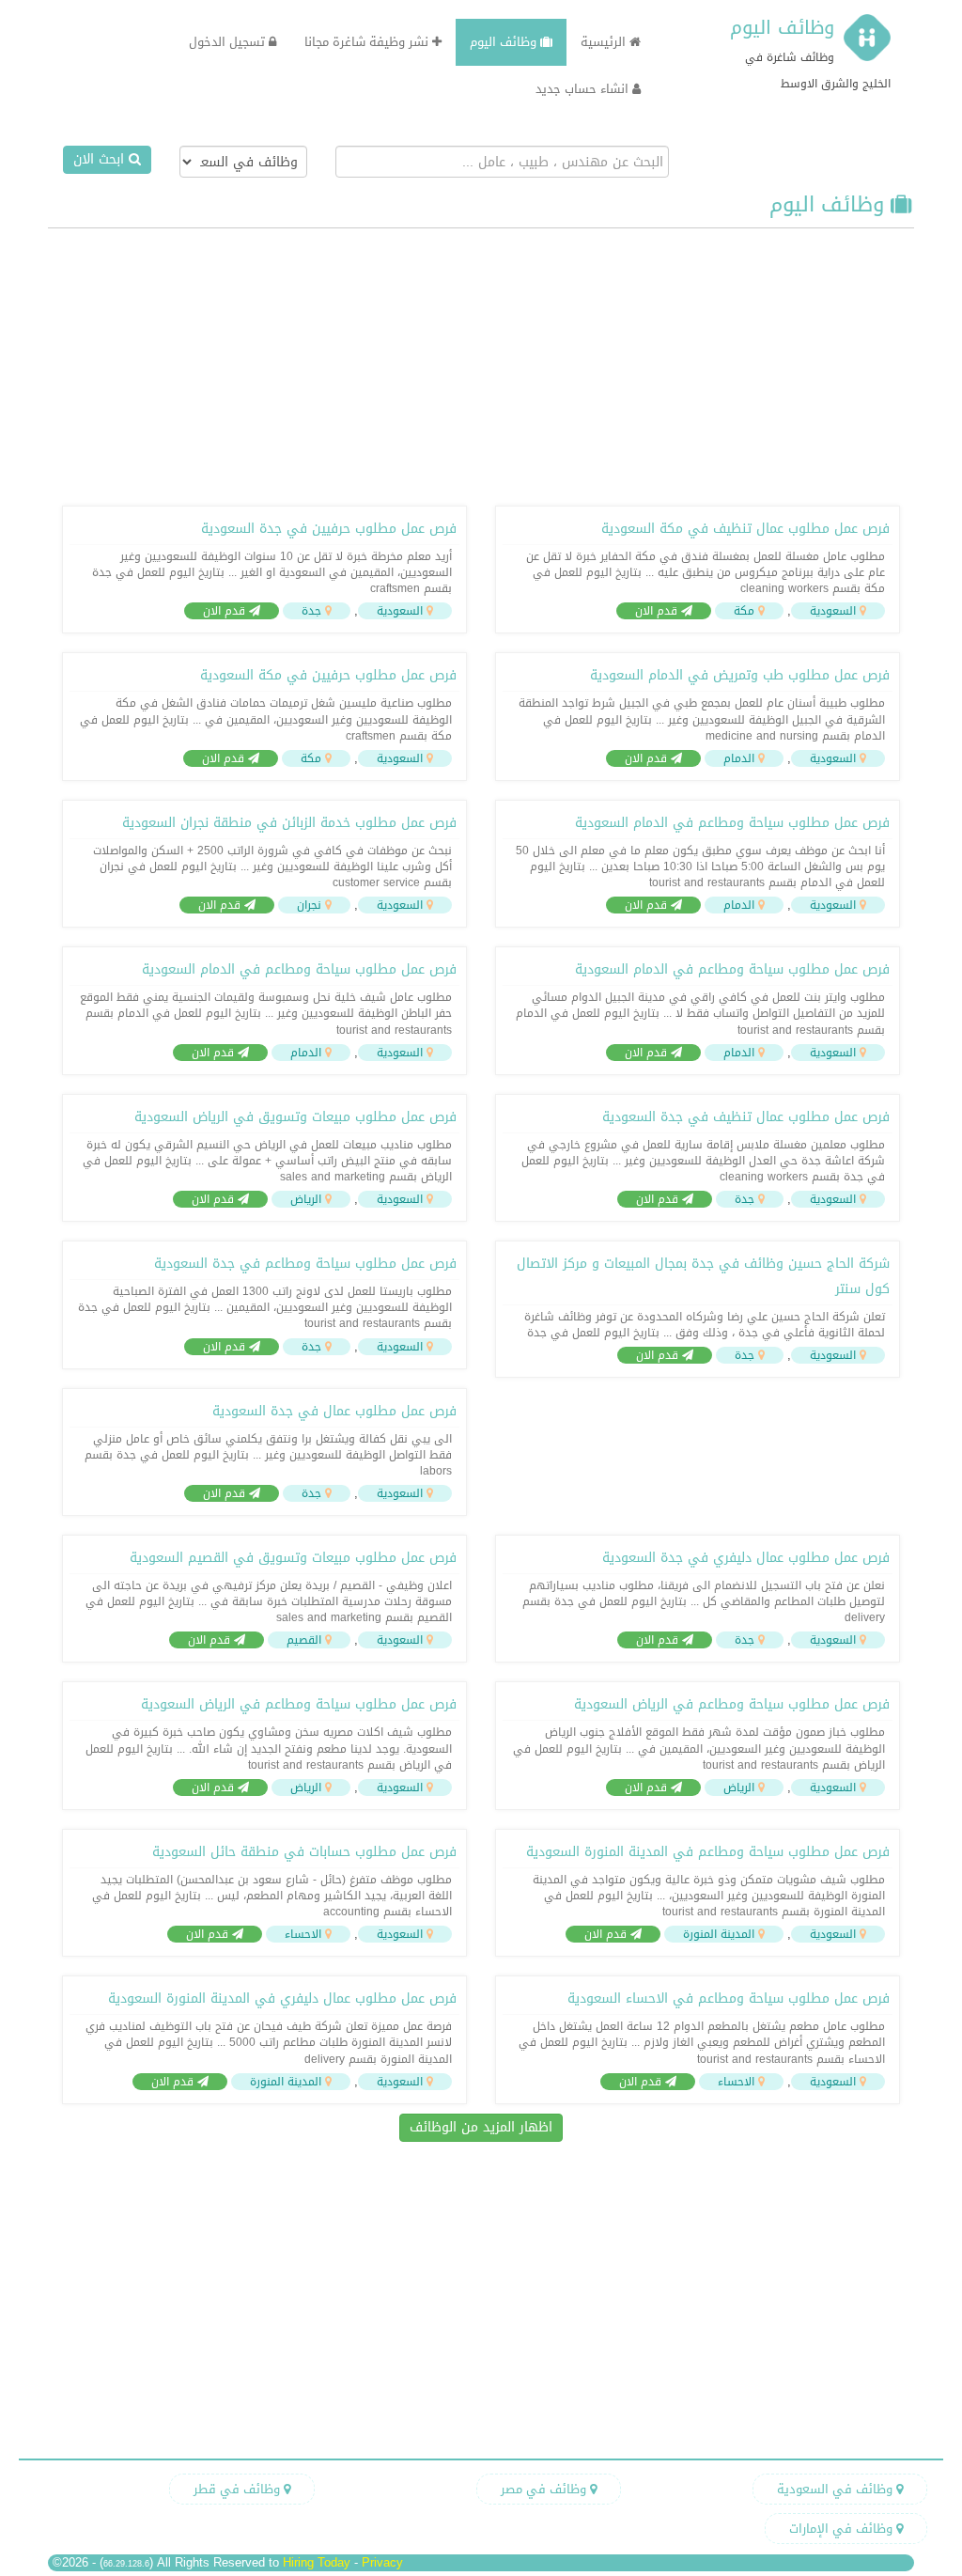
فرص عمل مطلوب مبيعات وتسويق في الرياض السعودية (295, 1117)
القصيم (304, 1640)
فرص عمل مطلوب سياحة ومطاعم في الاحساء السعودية (729, 1998)
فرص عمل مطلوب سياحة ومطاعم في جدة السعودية (305, 1264)
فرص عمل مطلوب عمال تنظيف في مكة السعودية (745, 529)
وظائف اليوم (782, 27)
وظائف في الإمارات (843, 2529)
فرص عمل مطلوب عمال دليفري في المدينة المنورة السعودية (282, 1998)
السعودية (833, 611)
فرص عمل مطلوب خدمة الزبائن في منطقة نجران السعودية (289, 823)
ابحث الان (101, 159)
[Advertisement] (481, 365)
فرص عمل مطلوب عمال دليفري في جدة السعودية (746, 1558)
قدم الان (658, 611)
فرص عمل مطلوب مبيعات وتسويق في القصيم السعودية (293, 1558)
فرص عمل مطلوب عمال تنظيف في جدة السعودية (746, 1117)
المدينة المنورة (719, 1934)
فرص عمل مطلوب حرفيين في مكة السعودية (328, 675)
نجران (309, 905)
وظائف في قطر (239, 2489)
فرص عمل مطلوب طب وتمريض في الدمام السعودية (740, 675)
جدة (311, 611)
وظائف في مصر (545, 2489)
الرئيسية (605, 42)
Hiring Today (317, 2562)
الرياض (306, 1199)
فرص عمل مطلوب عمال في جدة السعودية (334, 1411)
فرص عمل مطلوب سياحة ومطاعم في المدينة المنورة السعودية (708, 1852)
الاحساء (303, 1934)
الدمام (739, 758)
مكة (744, 611)
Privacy (382, 2562)
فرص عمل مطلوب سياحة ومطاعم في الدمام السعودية (732, 823)
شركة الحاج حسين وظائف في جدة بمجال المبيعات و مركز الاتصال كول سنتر (703, 1276)
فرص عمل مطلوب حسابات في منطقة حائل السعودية (304, 1852)
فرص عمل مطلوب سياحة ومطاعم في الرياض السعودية (732, 1704)
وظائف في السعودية (837, 2489)
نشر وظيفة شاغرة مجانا (368, 42)
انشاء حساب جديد (584, 89)
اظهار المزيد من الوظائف (481, 2127)
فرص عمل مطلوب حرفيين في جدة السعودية (329, 529)
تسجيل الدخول (229, 42)
